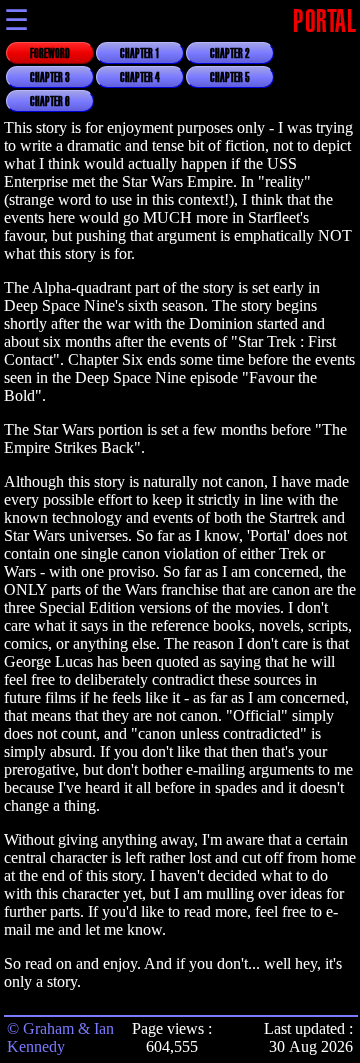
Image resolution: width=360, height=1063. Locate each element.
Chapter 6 (50, 102)
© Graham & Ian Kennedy (60, 1037)
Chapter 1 (140, 54)
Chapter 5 (230, 78)
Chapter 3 (50, 78)
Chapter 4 (140, 78)
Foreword (50, 54)
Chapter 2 (230, 54)
